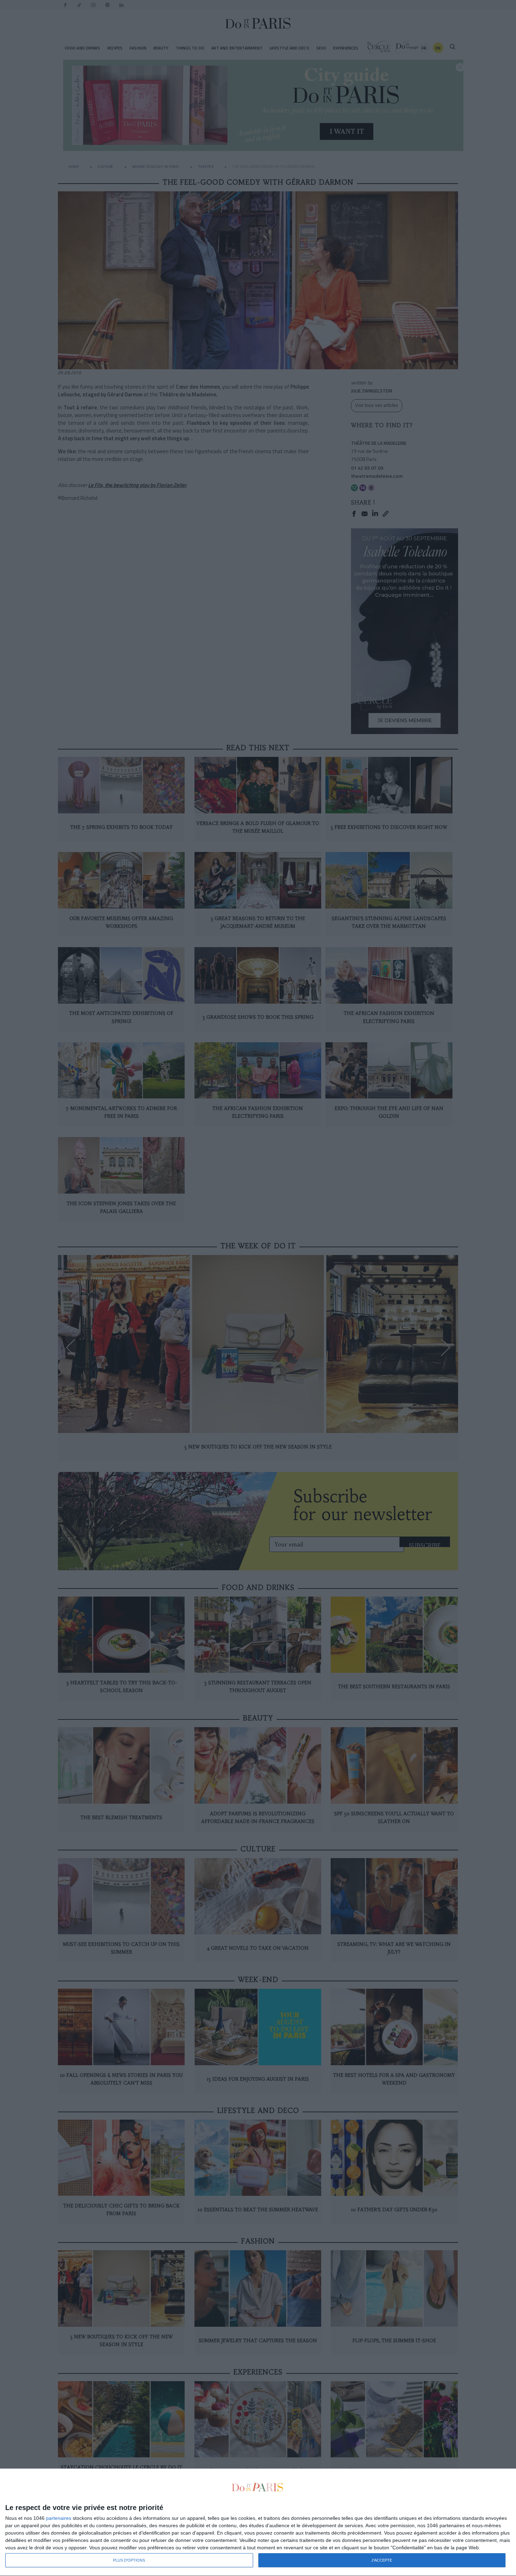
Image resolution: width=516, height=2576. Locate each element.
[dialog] (258, 2522)
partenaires (59, 2518)
